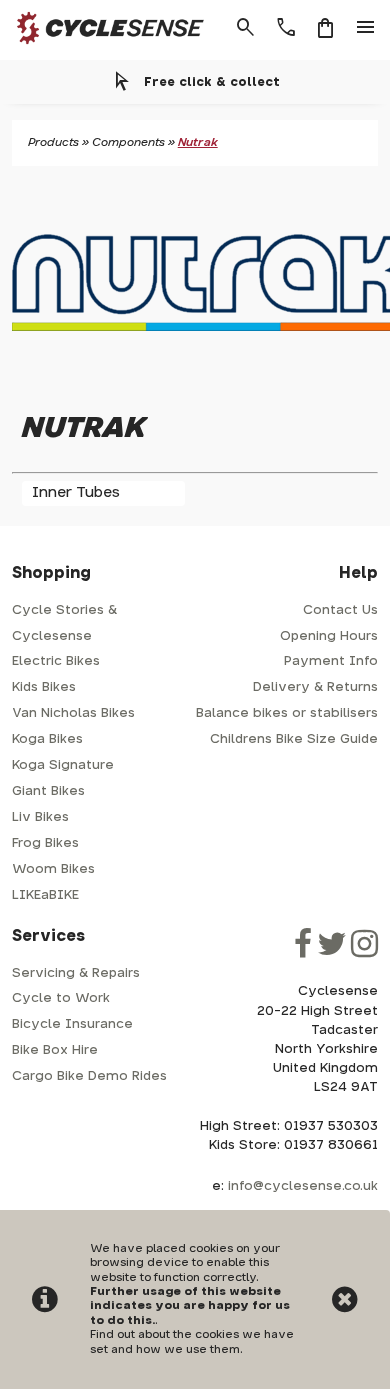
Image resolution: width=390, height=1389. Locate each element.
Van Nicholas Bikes (73, 713)
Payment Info (331, 661)
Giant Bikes (48, 791)
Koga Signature (63, 765)
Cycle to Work (61, 998)
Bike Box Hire (55, 1050)
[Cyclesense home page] (104, 48)
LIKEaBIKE (45, 895)
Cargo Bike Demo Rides (89, 1076)
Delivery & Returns (315, 687)
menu (366, 28)
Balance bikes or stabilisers (287, 713)
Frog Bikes (45, 843)
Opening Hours (329, 636)
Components (128, 142)
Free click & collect (212, 82)
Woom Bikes (53, 869)
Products (53, 142)
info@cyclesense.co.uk (303, 1186)
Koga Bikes (47, 739)
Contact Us (340, 610)
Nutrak (198, 142)
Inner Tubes (76, 492)
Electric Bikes (56, 661)
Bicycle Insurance (72, 1024)
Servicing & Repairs (76, 973)
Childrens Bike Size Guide (294, 739)
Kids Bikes (44, 687)
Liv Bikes (40, 817)
